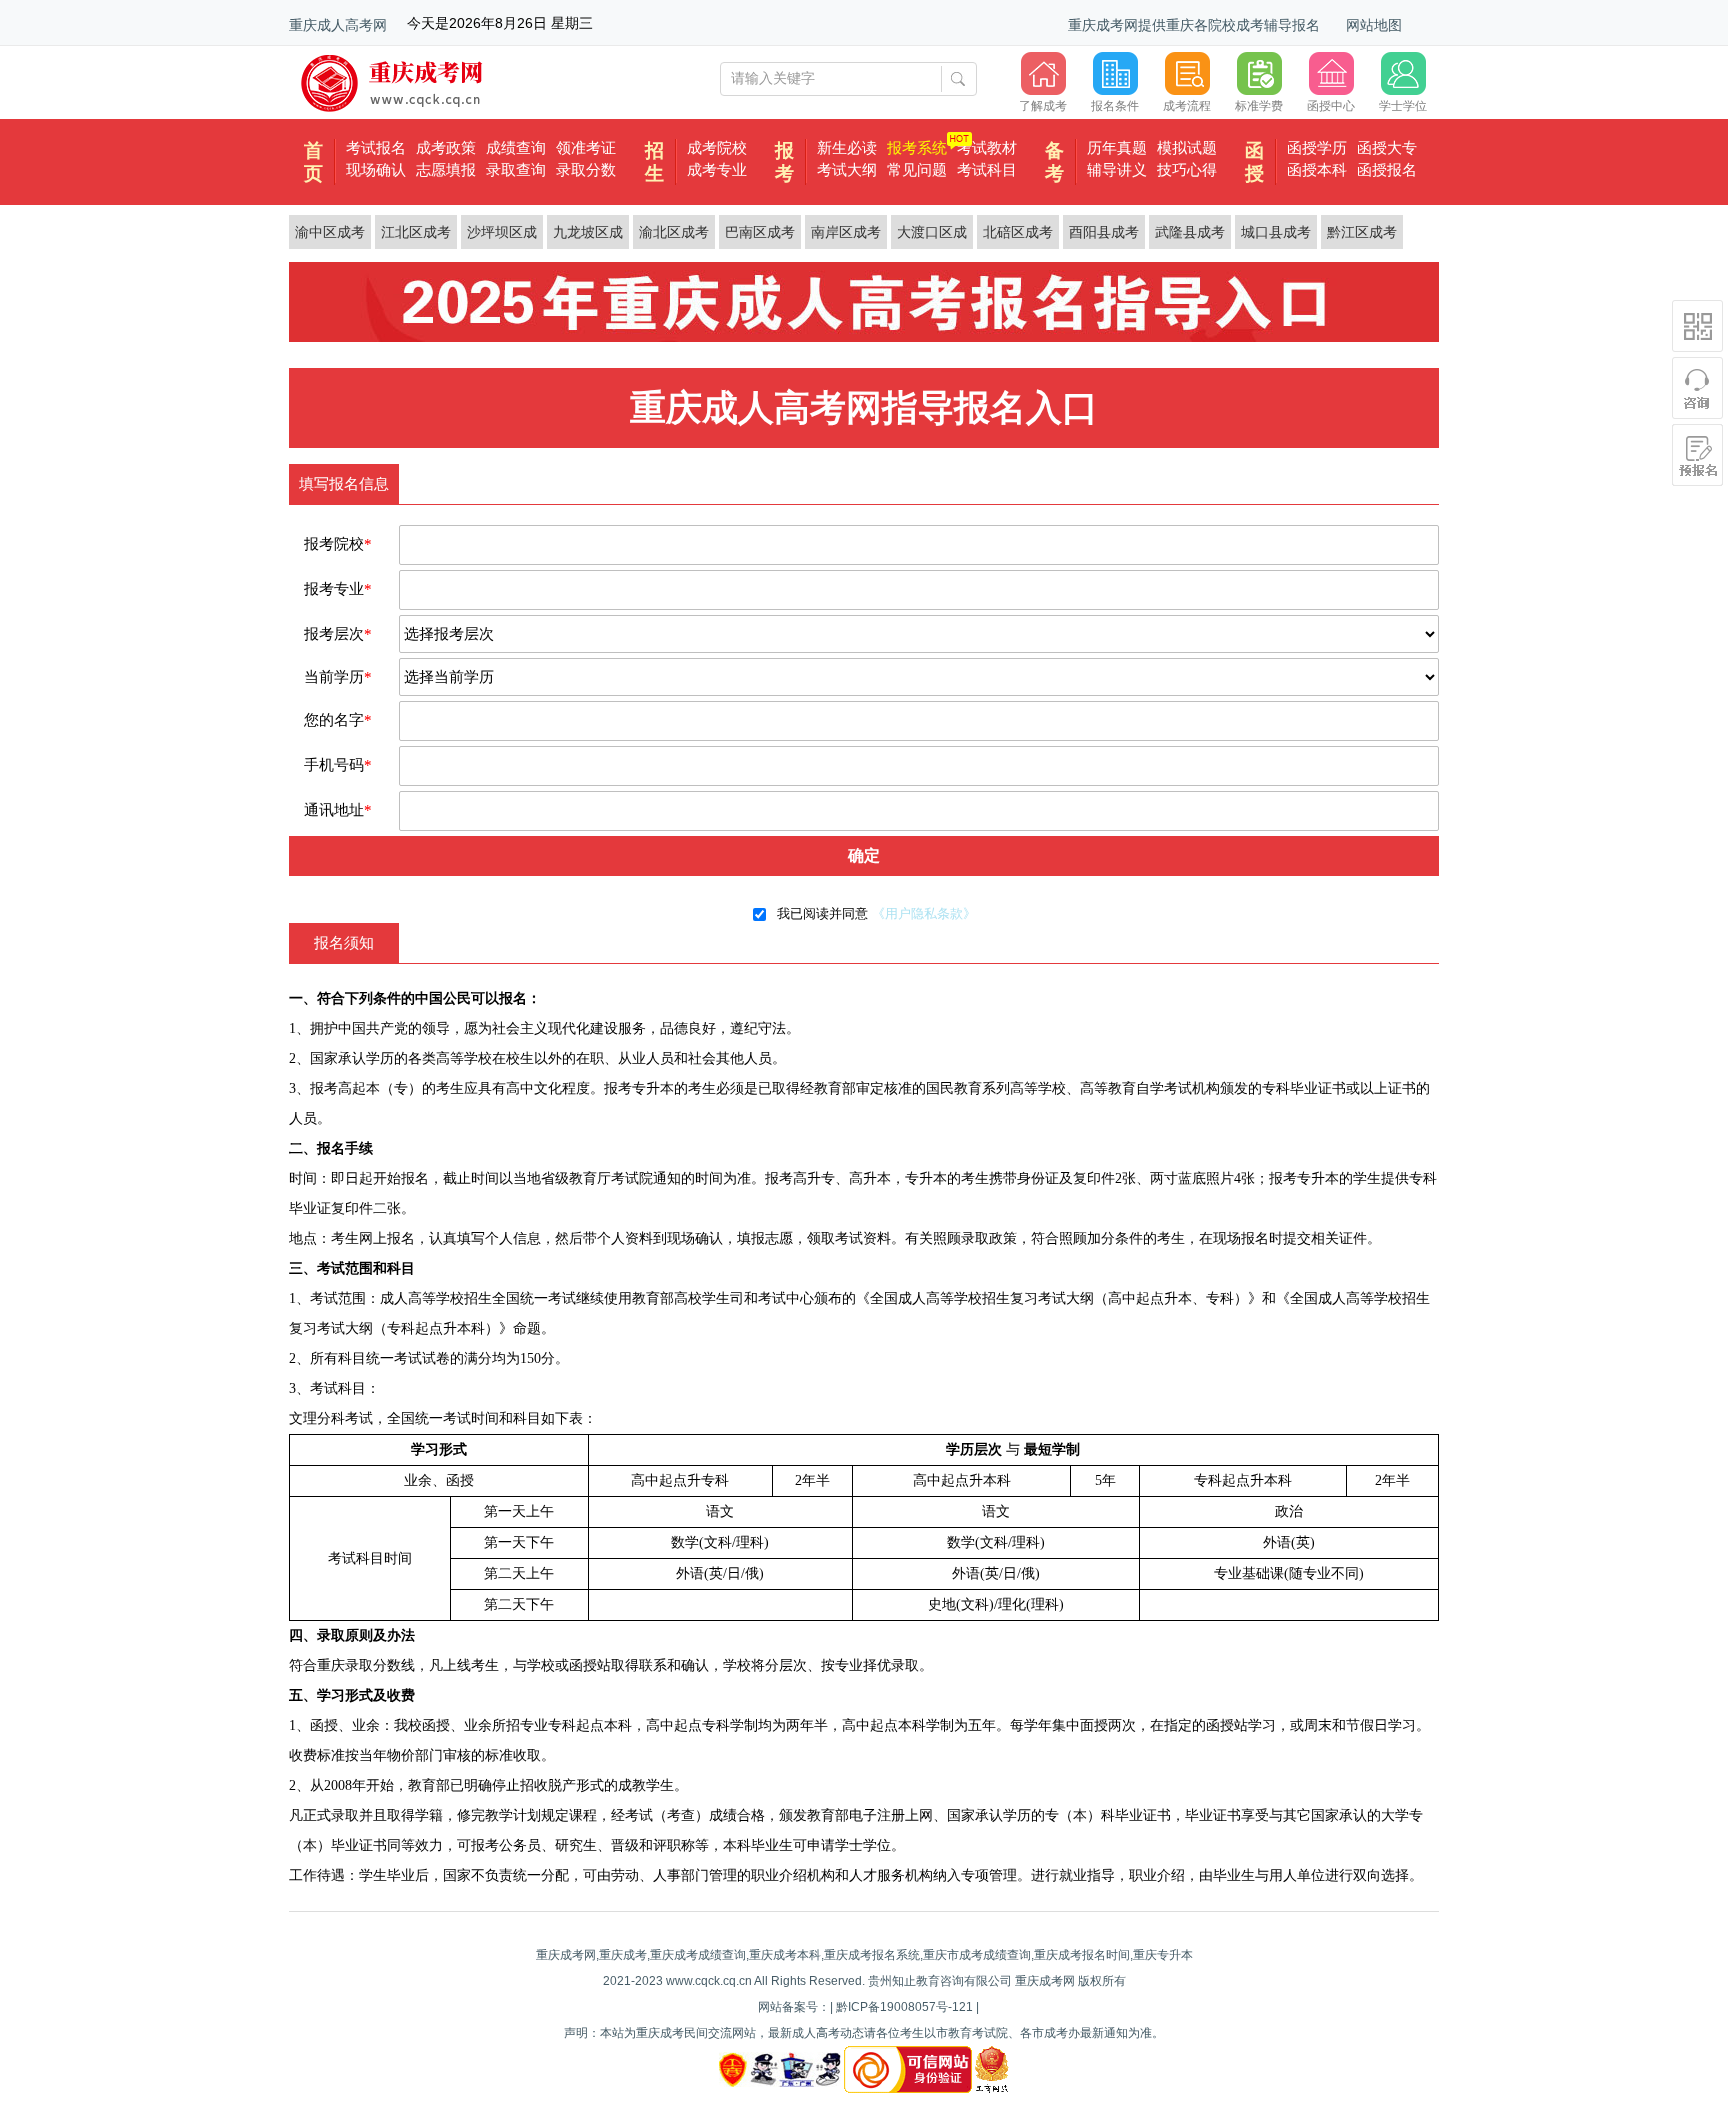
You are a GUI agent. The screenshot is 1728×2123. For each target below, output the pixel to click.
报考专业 (338, 589)
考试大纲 (847, 169)
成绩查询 (516, 147)
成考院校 (717, 147)
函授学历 (1317, 147)
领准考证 (586, 147)
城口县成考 (1276, 232)
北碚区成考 (1018, 232)
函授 (1254, 162)
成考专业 (717, 169)
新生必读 (847, 147)
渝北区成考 (674, 232)
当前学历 (338, 677)
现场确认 (376, 169)
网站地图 (1374, 25)
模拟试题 (1187, 147)
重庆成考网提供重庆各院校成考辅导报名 (1194, 25)
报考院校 (338, 544)
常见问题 (917, 169)
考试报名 (376, 147)
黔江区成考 (1362, 232)
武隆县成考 (1190, 232)
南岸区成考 (846, 232)
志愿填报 (446, 169)
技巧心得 (1187, 169)
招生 (654, 162)
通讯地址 (338, 810)
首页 (313, 162)
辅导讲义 (1117, 169)
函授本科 (1317, 169)
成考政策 (446, 147)
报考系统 (917, 147)
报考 (784, 162)
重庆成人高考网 (338, 25)
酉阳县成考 (1104, 232)
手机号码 (338, 765)
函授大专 (1387, 147)
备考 (1054, 162)
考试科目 (987, 169)
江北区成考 (416, 232)
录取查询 (516, 169)
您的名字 (338, 720)
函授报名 (1387, 169)
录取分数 (586, 169)
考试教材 (987, 147)
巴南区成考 (760, 232)
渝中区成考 (330, 232)
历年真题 (1117, 147)
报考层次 (338, 634)
